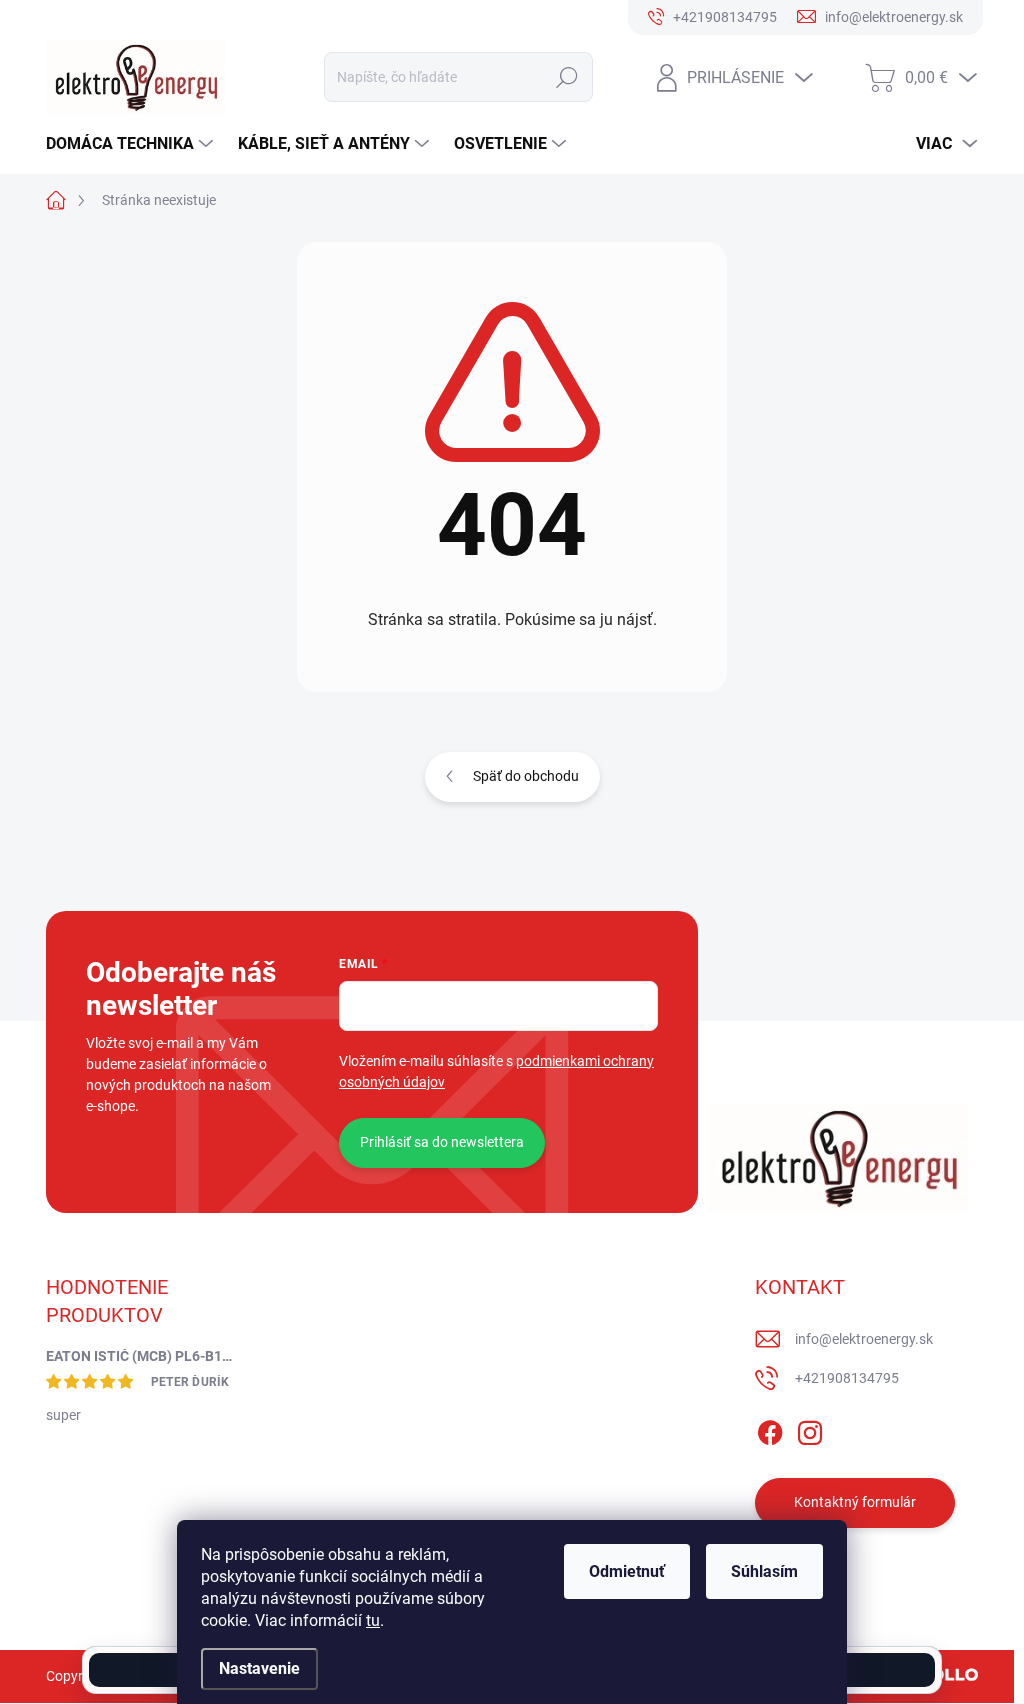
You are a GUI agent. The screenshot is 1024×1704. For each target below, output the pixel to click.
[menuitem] (132, 144)
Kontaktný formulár (855, 1502)
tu (373, 1620)
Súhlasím (764, 1571)
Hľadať (566, 77)
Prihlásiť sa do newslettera (442, 1142)
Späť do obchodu (526, 776)
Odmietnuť (627, 1571)
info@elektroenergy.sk (864, 1339)
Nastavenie (259, 1668)
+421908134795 (847, 1378)
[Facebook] (770, 1429)
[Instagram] (810, 1429)
